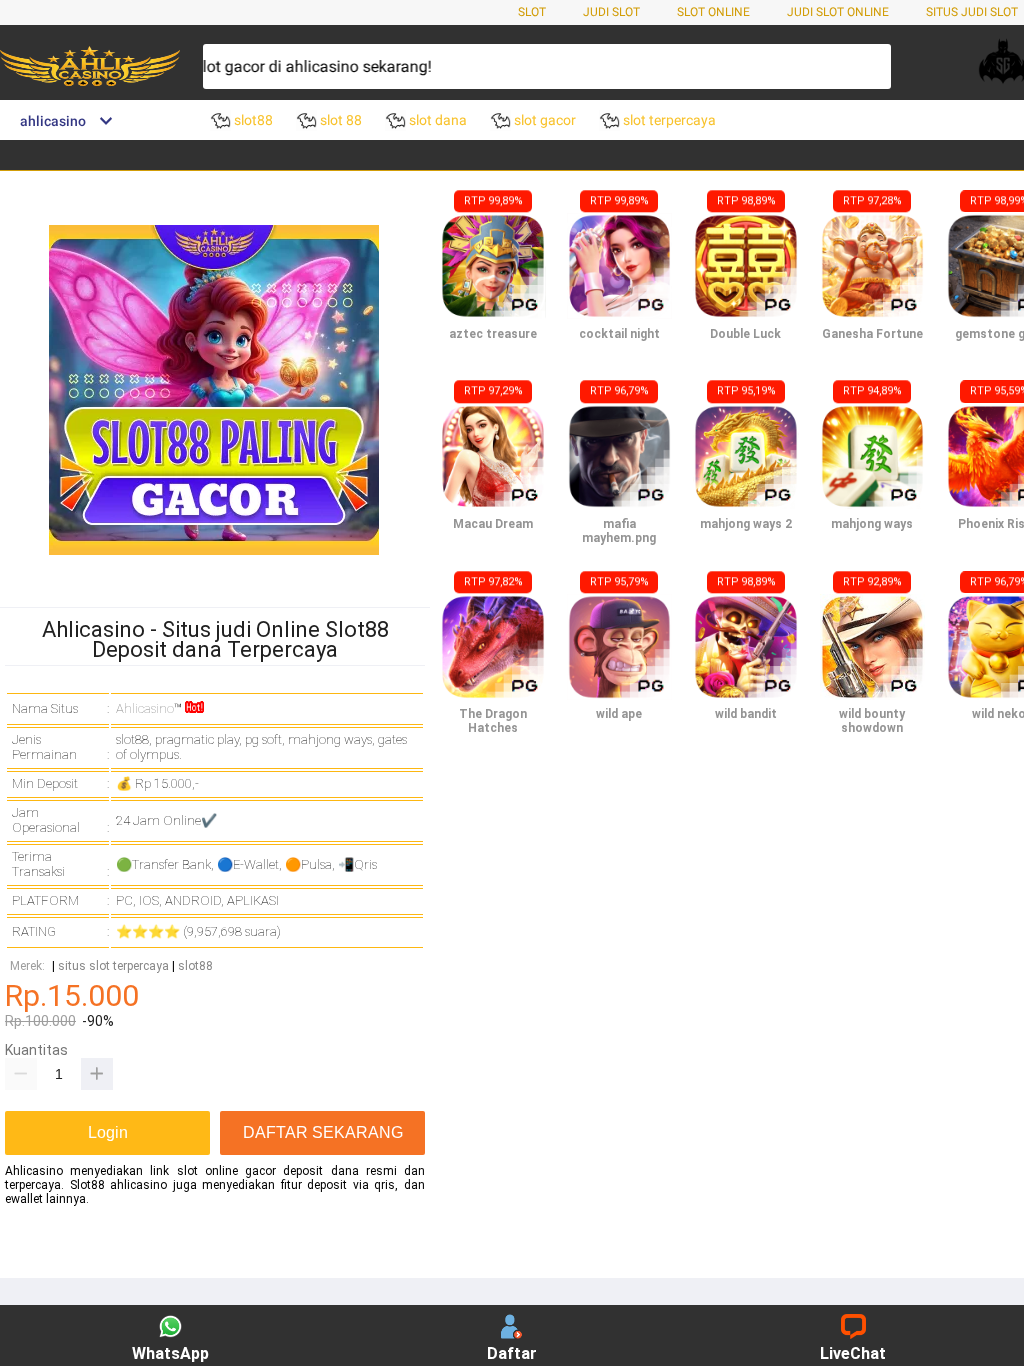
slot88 (195, 966)
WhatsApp (170, 1353)
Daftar (512, 1353)
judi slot (611, 12)
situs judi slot (972, 12)
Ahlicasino (145, 708)
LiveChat (853, 1353)
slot (532, 12)
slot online (713, 12)
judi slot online (838, 12)
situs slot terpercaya (113, 966)
